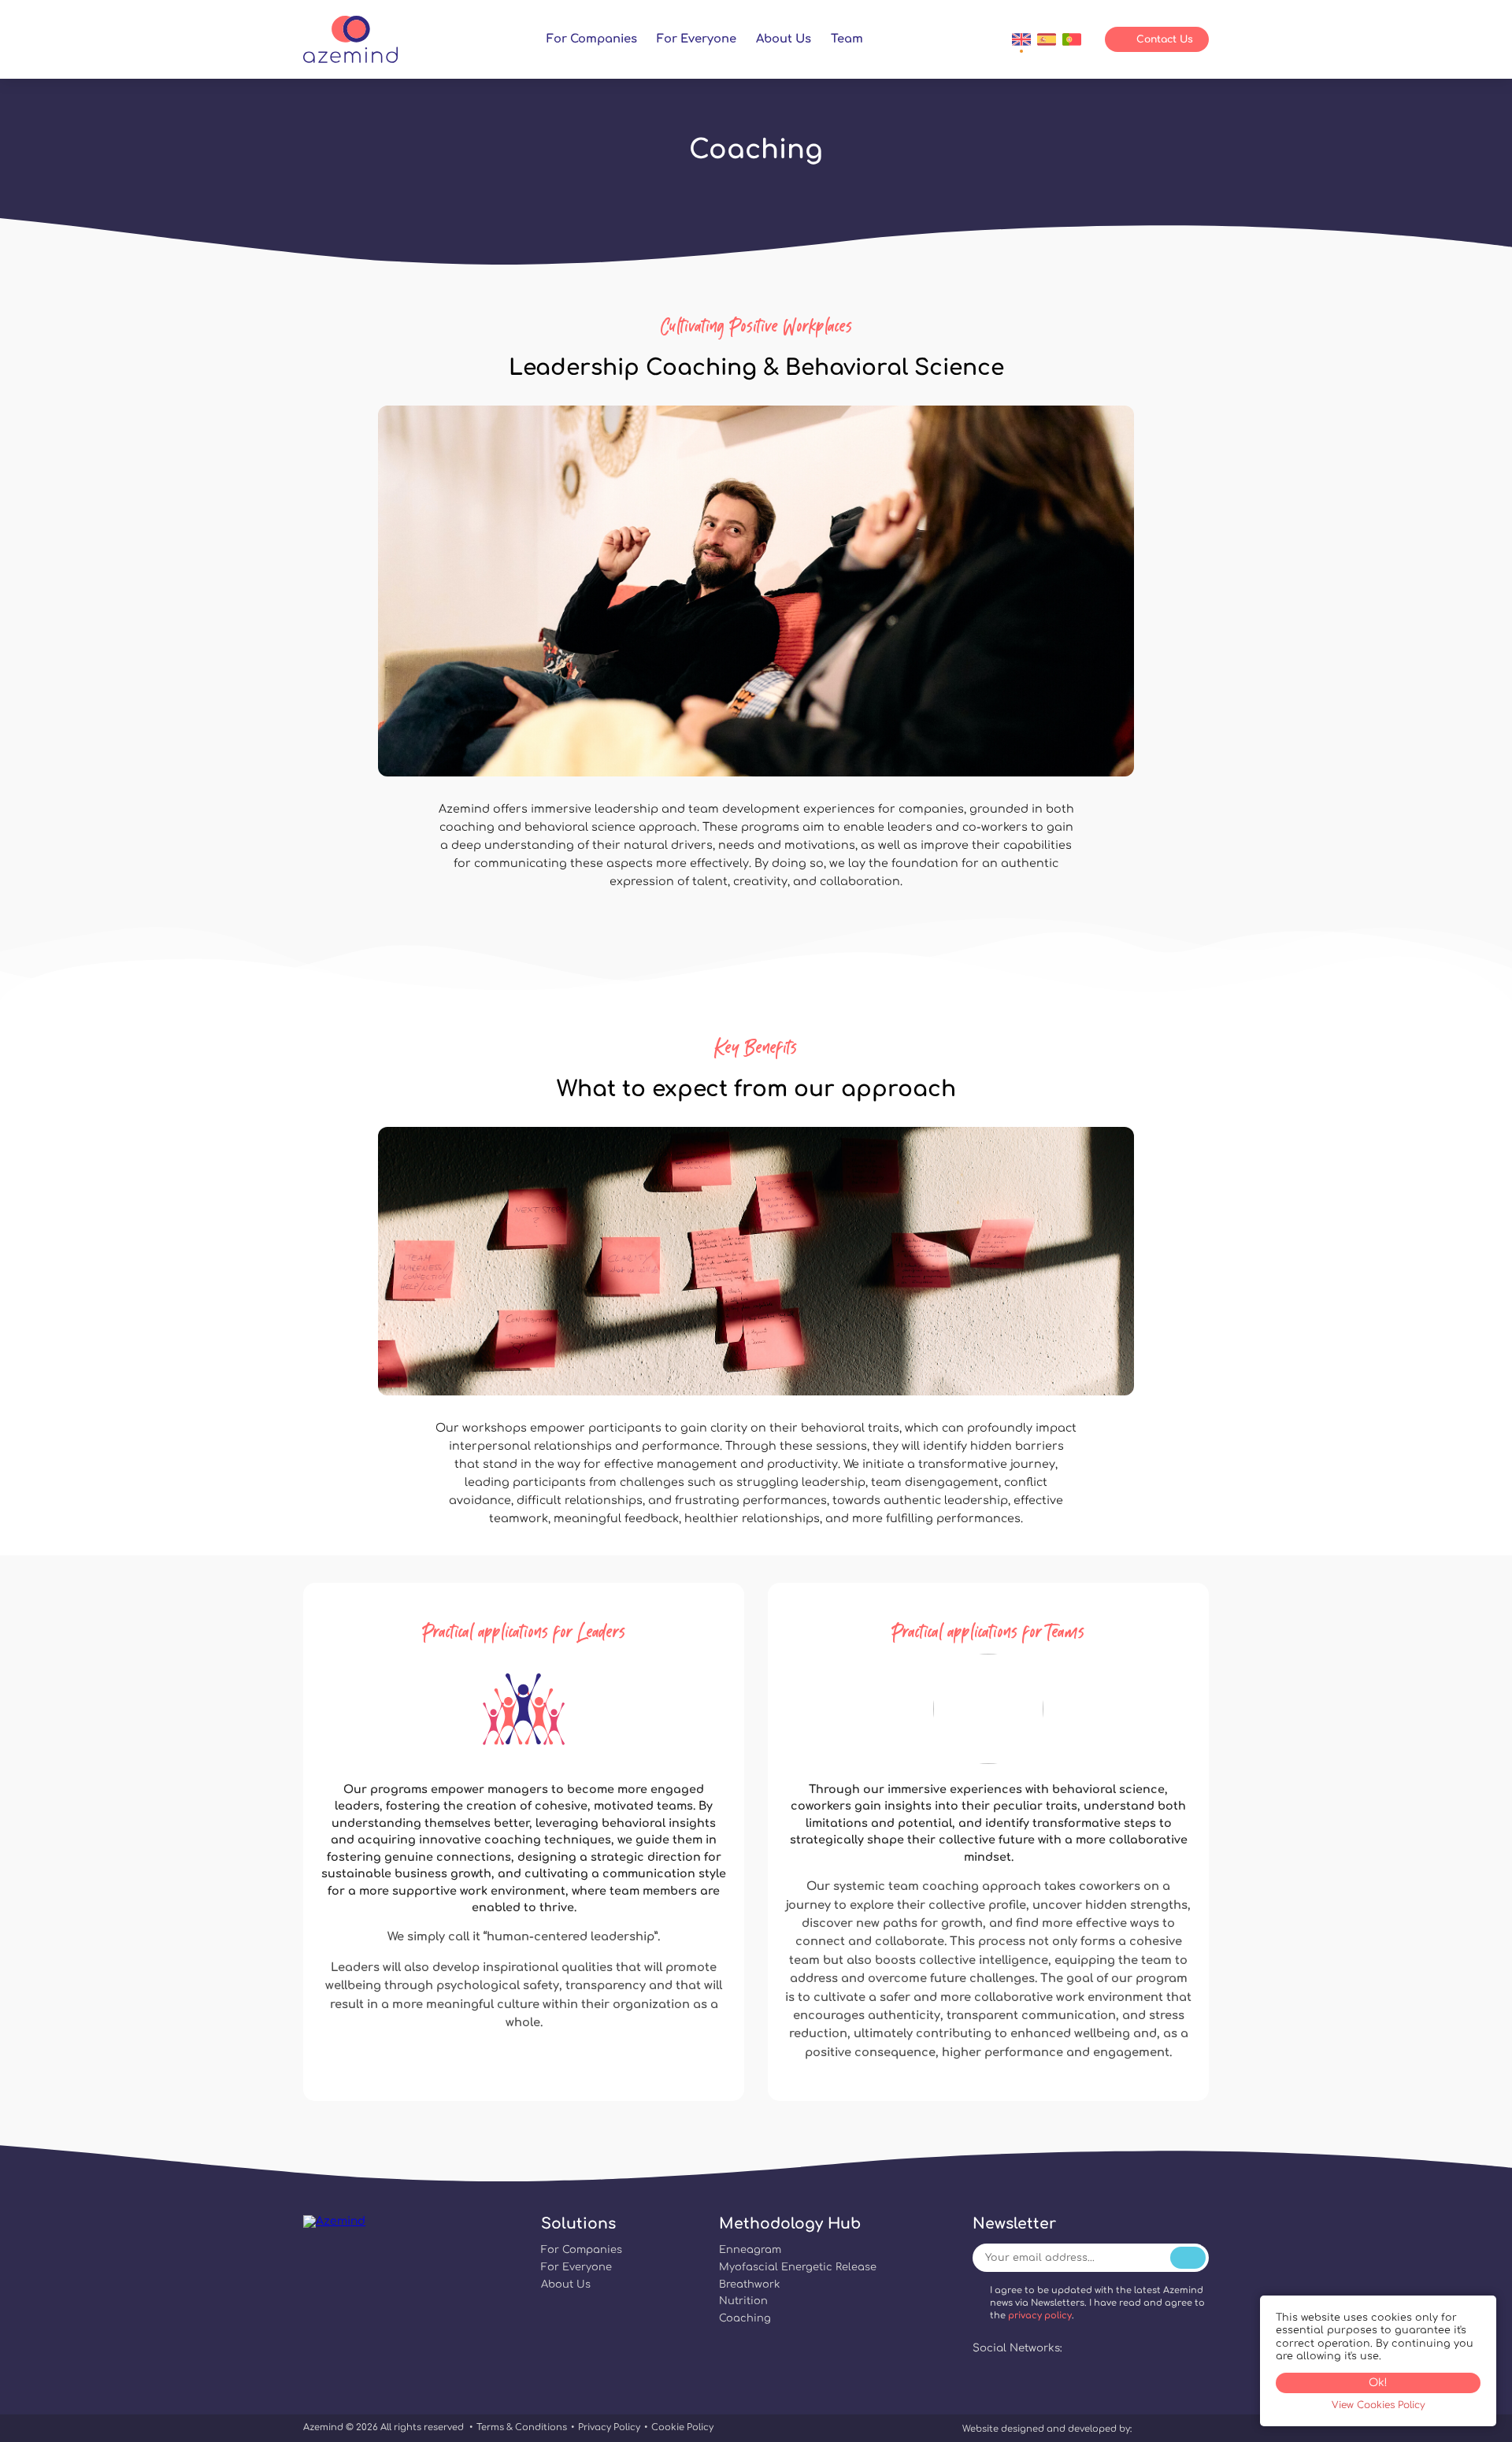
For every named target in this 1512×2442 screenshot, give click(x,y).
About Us (784, 39)
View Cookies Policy (1379, 2405)
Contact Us (1165, 39)
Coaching (745, 2318)
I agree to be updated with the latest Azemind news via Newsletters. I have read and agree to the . (1097, 2303)
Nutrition (743, 2301)
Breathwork (749, 2285)
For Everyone (697, 39)
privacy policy (1040, 2316)
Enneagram (750, 2250)
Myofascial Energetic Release (798, 2267)
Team (847, 39)
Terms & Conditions (522, 2427)
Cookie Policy (682, 2427)
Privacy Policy (609, 2427)
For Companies (592, 39)
